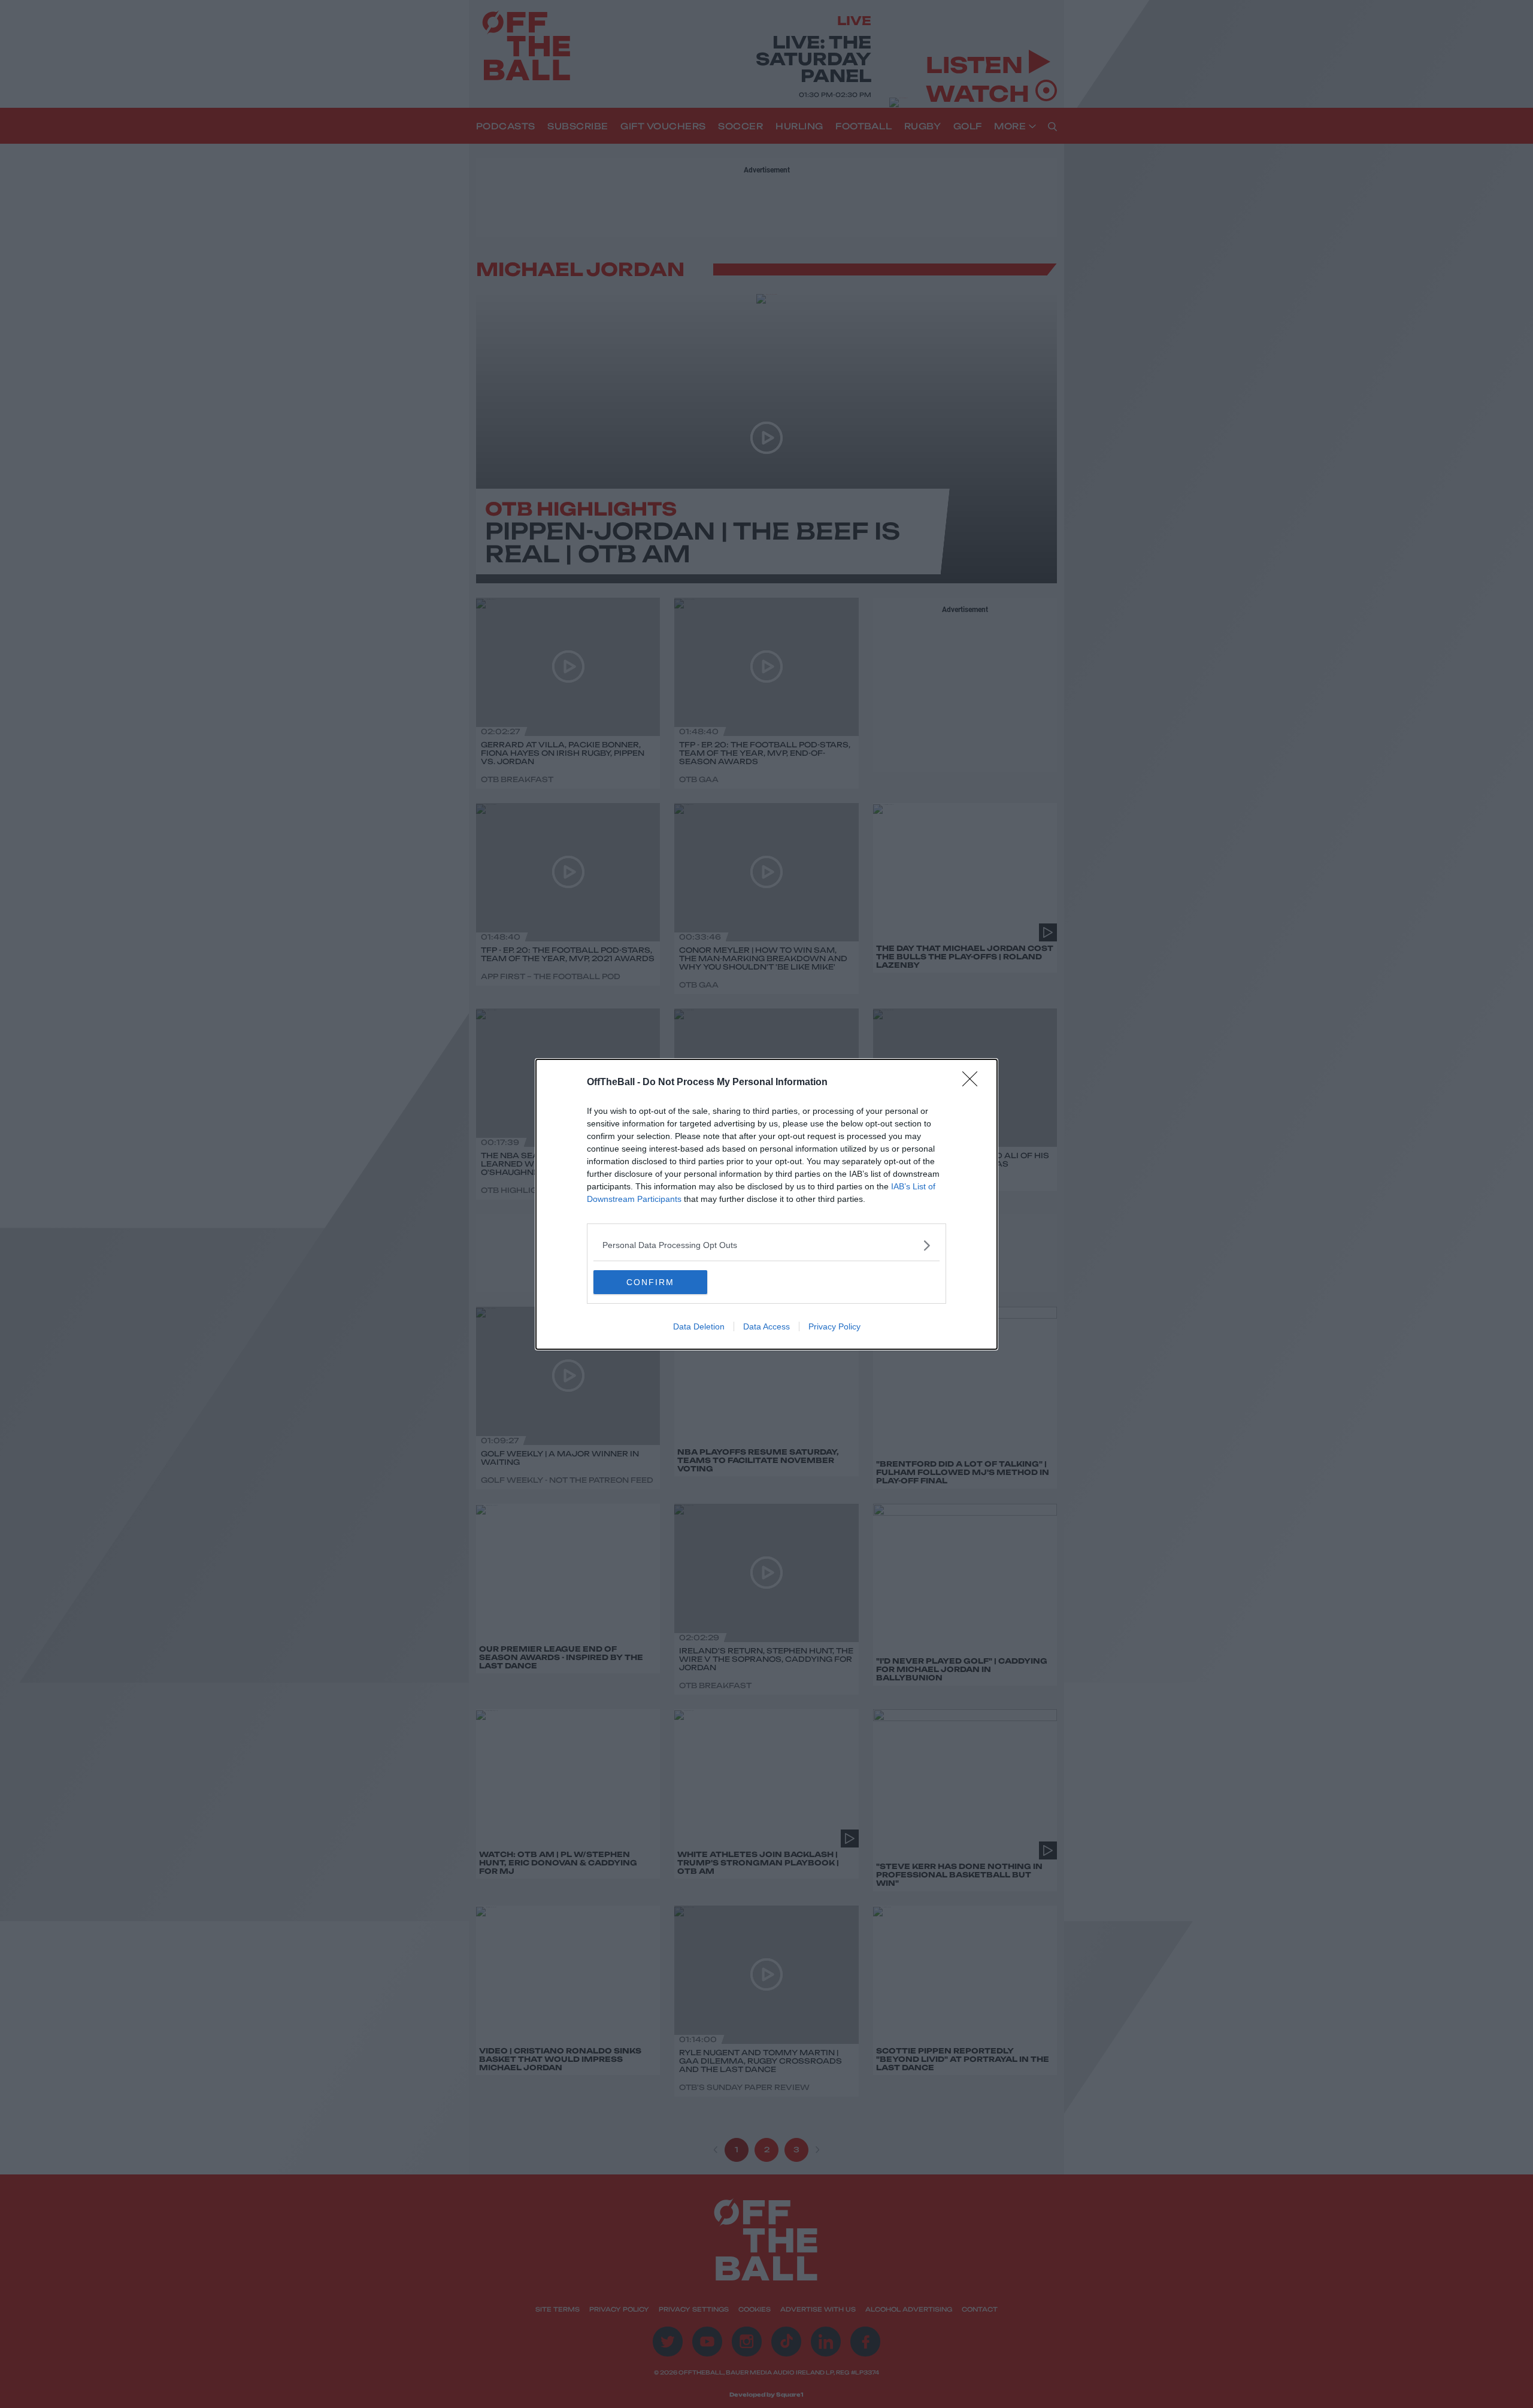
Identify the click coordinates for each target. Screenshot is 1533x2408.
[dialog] (766, 1204)
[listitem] (766, 1245)
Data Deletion (699, 1326)
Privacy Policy (834, 1326)
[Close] (974, 1083)
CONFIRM (650, 1282)
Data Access (766, 1326)
